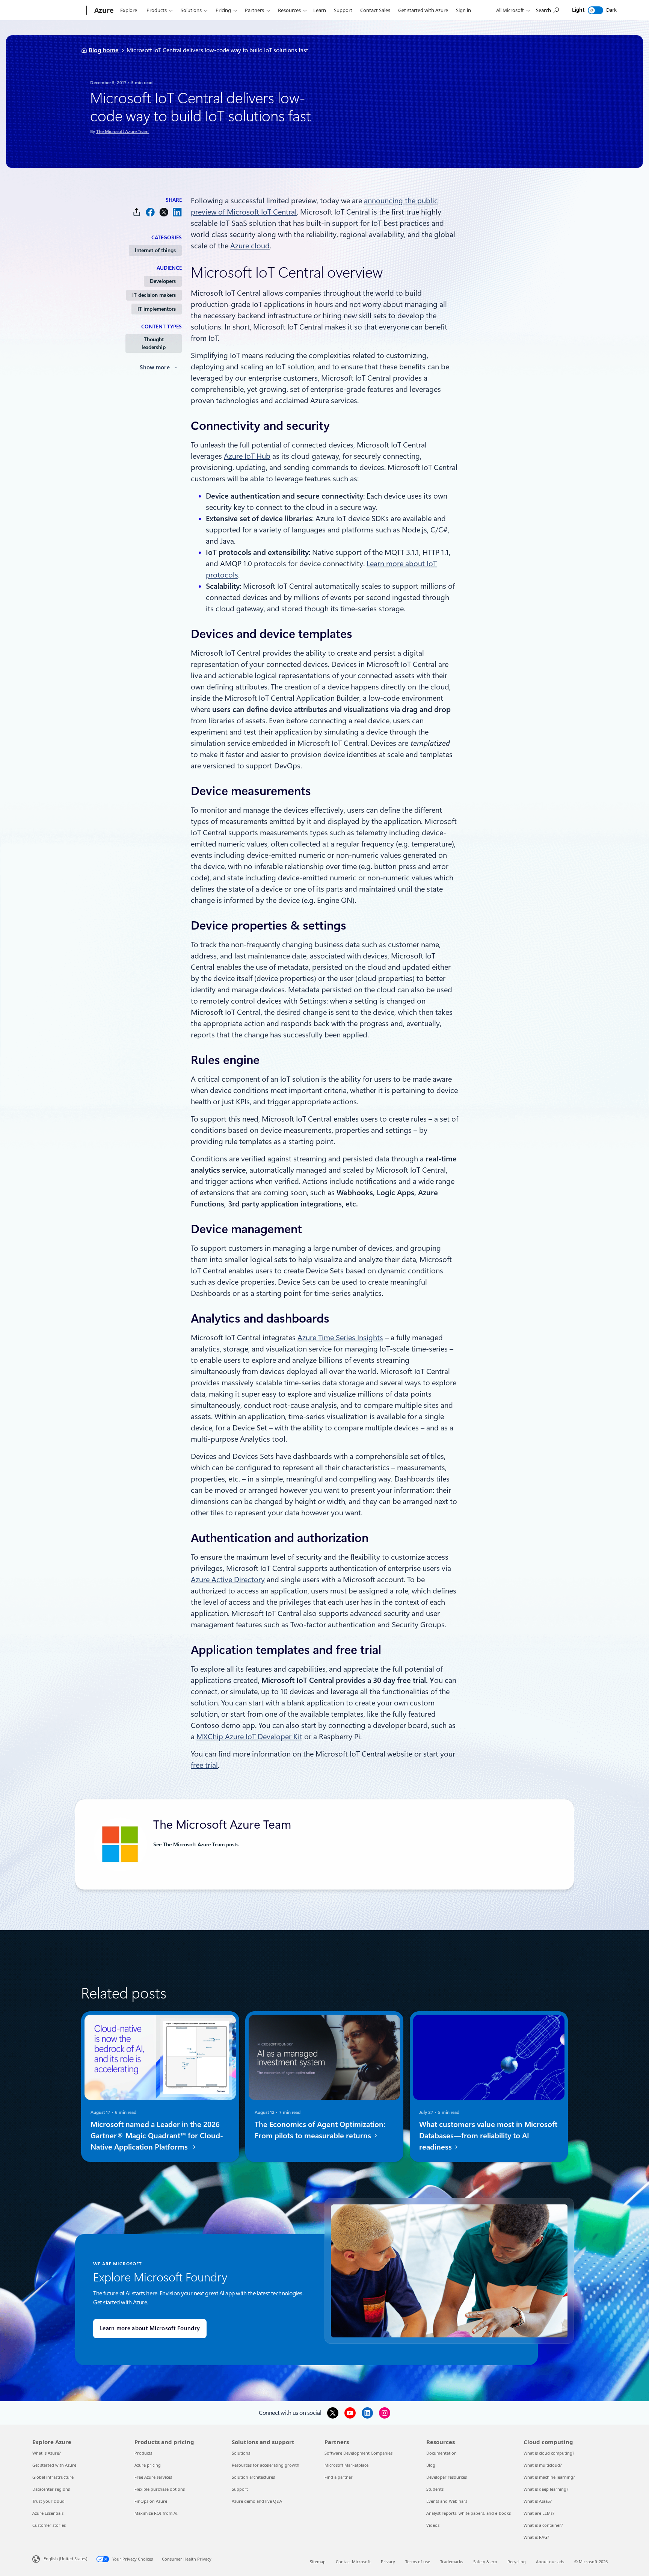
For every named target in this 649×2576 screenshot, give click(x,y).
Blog (431, 2465)
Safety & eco (485, 2562)
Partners (254, 10)
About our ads (550, 2562)
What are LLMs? (539, 2513)
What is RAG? (536, 2537)
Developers (163, 281)
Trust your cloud (48, 2501)
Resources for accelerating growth (266, 2465)
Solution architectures (253, 2477)
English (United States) (65, 2559)
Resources (289, 10)
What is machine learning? (549, 2477)
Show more (155, 367)
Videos (433, 2525)
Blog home (104, 50)
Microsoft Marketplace (346, 2465)
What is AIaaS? (538, 2501)
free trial (204, 1765)
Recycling (517, 2562)
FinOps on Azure (151, 2501)
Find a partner (339, 2477)
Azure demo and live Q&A (257, 2501)
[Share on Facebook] (150, 212)
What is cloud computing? (549, 2453)
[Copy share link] (137, 212)
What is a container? (543, 2525)
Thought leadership (154, 343)
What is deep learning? (546, 2489)
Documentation (441, 2453)
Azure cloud (250, 246)
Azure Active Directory (228, 1580)
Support (343, 10)
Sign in (463, 10)
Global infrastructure (53, 2477)
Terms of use (418, 2562)
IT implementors (157, 309)
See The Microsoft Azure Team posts (196, 1844)
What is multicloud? (543, 2465)
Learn (320, 10)
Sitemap (318, 2562)
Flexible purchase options (160, 2489)
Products (157, 10)
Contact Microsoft (353, 2562)
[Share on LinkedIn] (177, 212)
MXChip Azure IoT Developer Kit (249, 1737)
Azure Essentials (48, 2513)
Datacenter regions (51, 2489)
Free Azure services (153, 2477)
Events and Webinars (447, 2501)
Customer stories (49, 2525)
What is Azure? (47, 2453)
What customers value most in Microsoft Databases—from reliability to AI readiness (488, 2136)
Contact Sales (375, 10)
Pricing (223, 10)
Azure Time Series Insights (340, 1338)
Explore (129, 10)
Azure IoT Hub (247, 456)
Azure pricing (148, 2465)
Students (435, 2489)
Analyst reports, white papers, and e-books (469, 2513)
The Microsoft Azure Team (122, 132)
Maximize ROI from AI (156, 2513)
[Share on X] (164, 212)
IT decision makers (154, 295)
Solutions (191, 10)
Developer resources (447, 2477)
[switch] (595, 10)
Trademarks (452, 2562)
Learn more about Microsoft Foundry (150, 2328)
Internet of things (155, 250)
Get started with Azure (423, 10)
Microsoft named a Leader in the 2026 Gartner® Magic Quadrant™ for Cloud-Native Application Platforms (157, 2136)
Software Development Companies (358, 2453)
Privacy (388, 2562)
